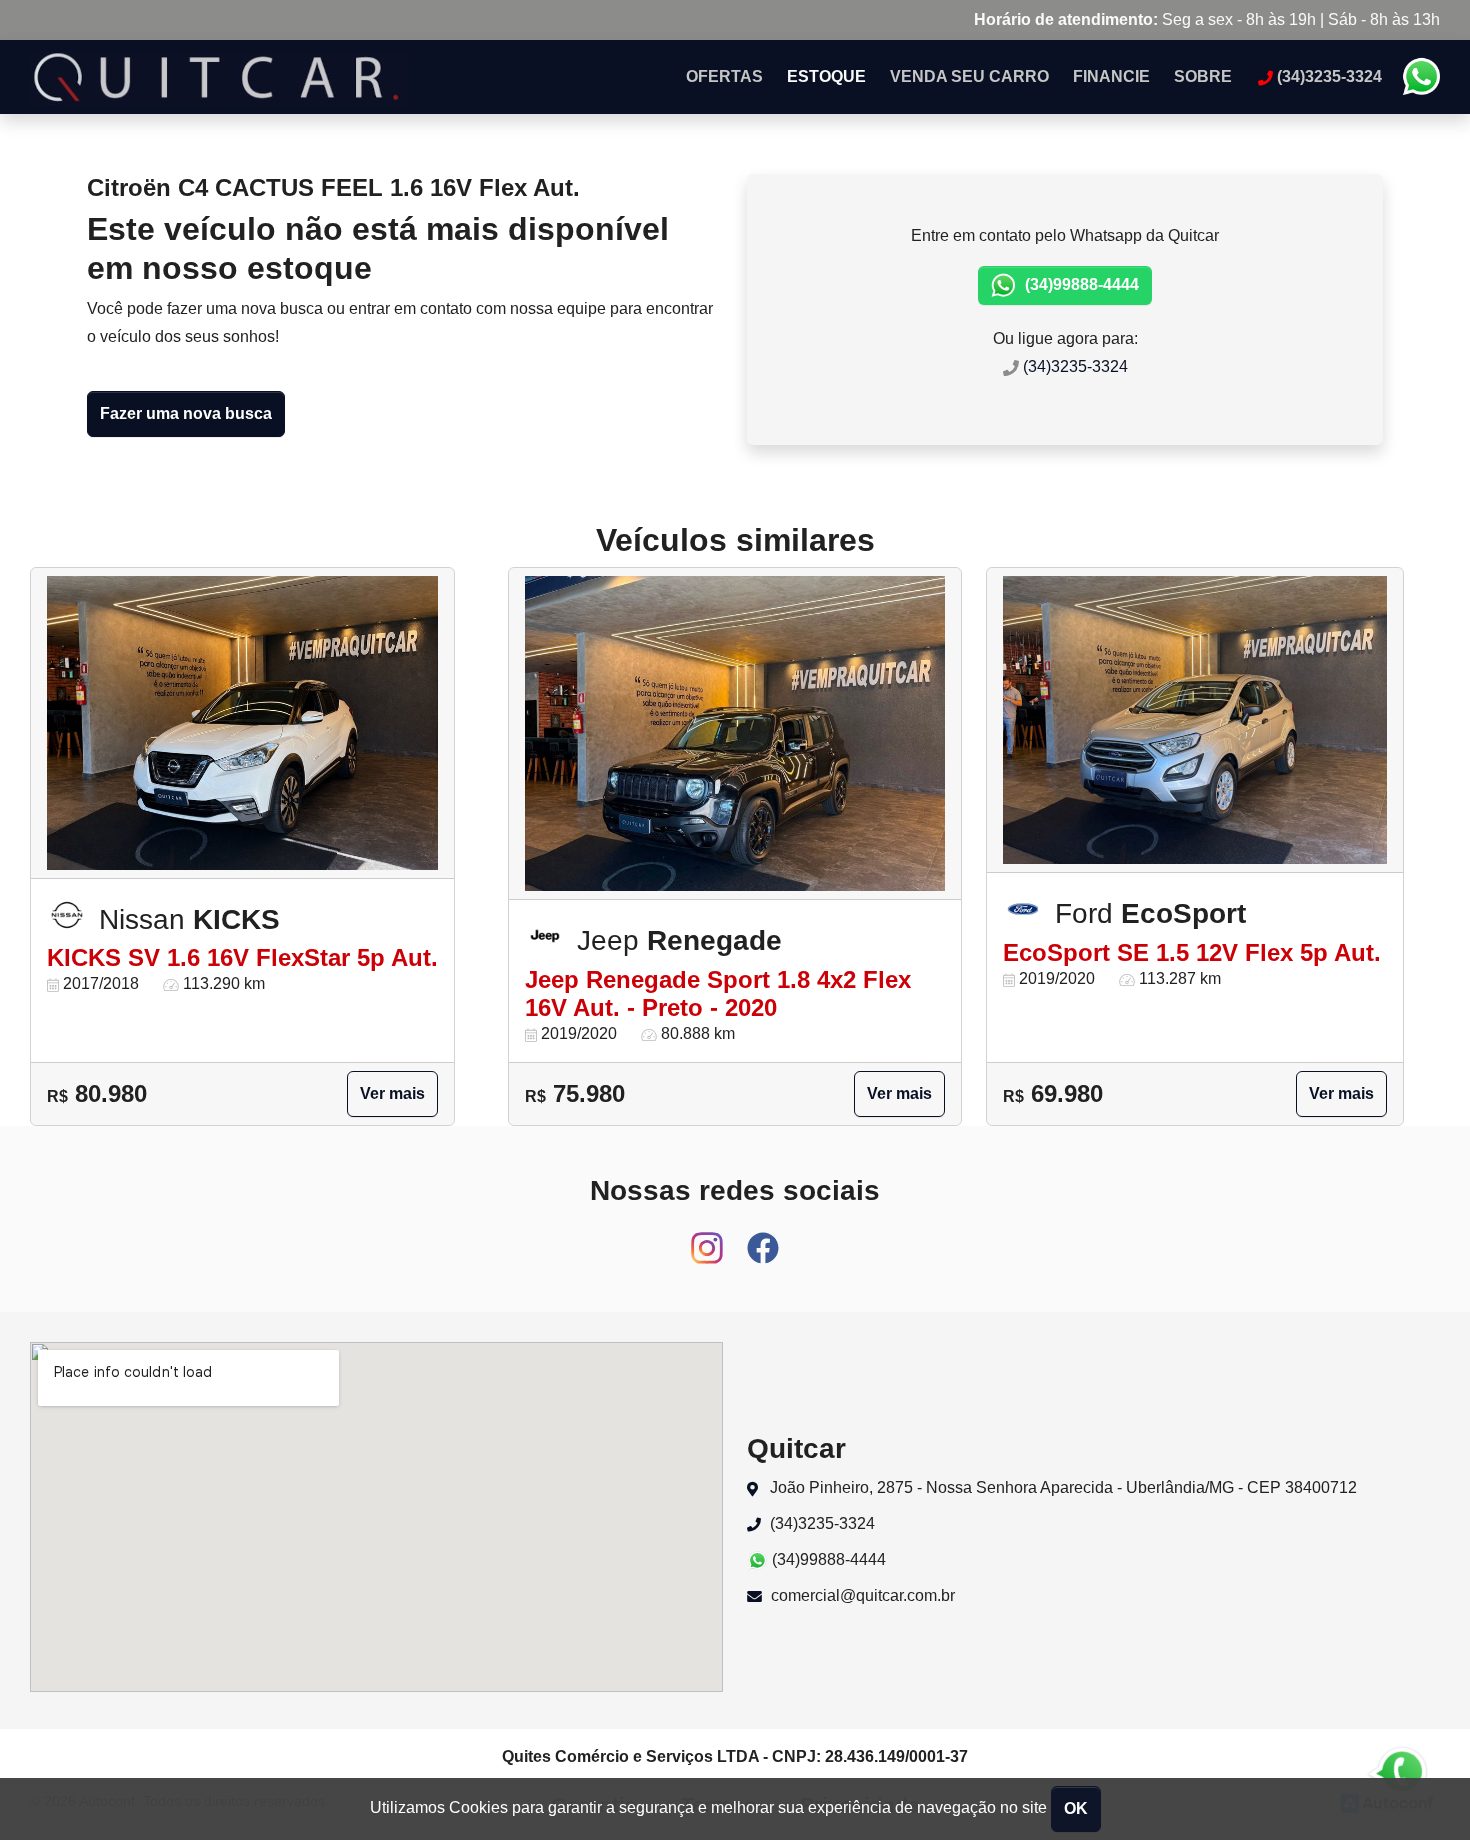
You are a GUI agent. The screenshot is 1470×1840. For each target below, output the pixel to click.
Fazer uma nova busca (186, 413)
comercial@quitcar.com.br (861, 1595)
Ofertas (724, 76)
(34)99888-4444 (1080, 284)
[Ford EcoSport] (1195, 720)
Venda (969, 76)
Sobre (1203, 76)
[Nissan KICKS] (242, 723)
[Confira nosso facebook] (763, 1238)
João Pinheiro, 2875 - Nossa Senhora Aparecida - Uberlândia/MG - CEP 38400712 (1061, 1487)
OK (1076, 1808)
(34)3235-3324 (1073, 366)
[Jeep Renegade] (735, 734)
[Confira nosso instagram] (709, 1238)
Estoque (826, 76)
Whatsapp (1421, 77)
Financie (1111, 76)
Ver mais (392, 1093)
